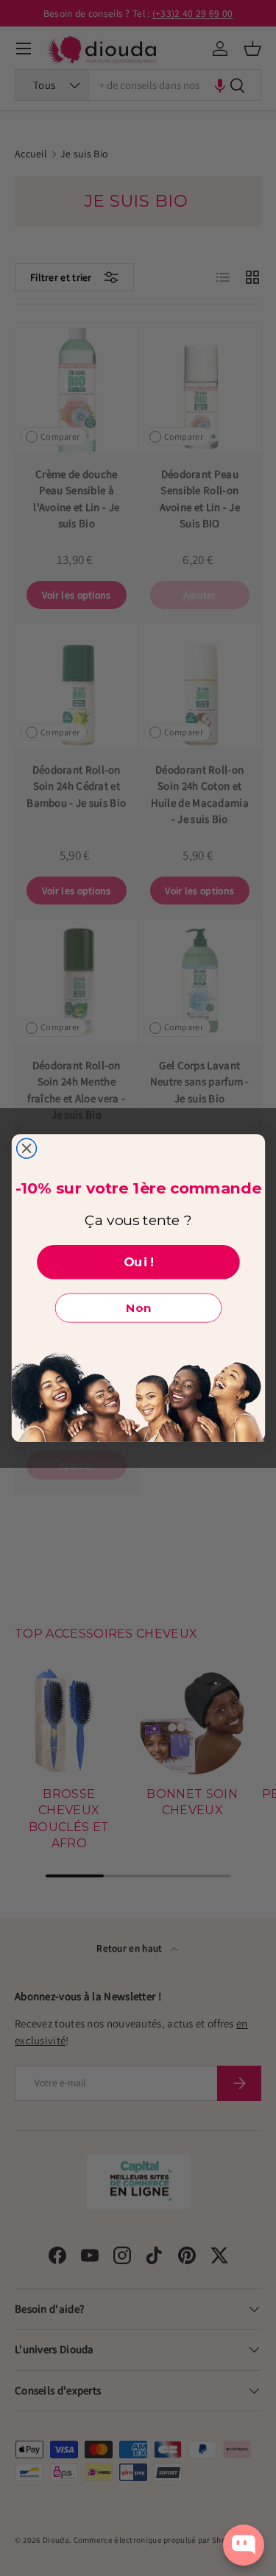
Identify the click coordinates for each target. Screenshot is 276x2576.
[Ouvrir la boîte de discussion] (244, 2545)
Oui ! (138, 1262)
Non (138, 1308)
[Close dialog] (26, 1148)
